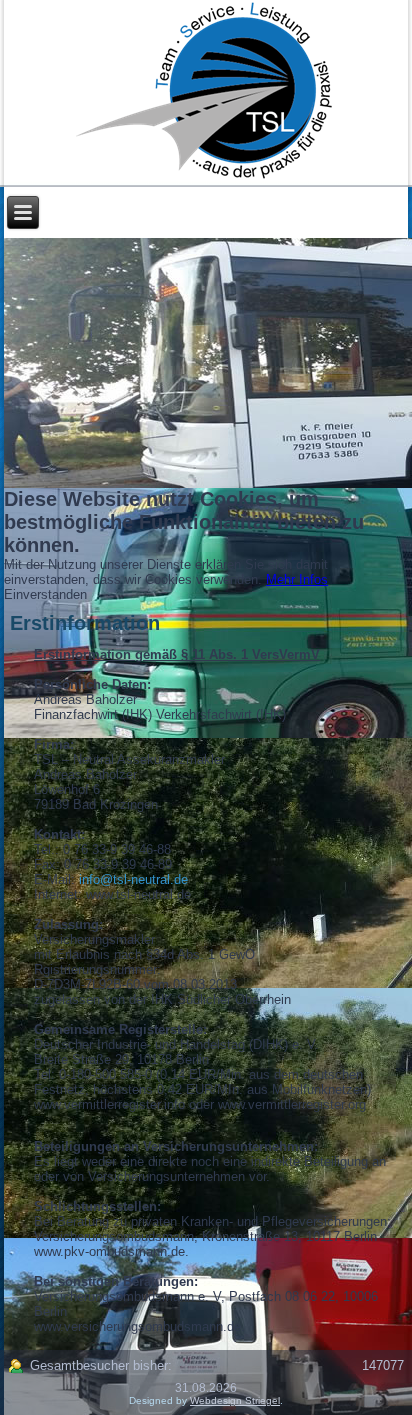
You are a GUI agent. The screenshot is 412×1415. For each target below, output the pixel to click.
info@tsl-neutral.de (133, 879)
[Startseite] (206, 93)
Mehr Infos (297, 579)
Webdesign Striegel (235, 1400)
